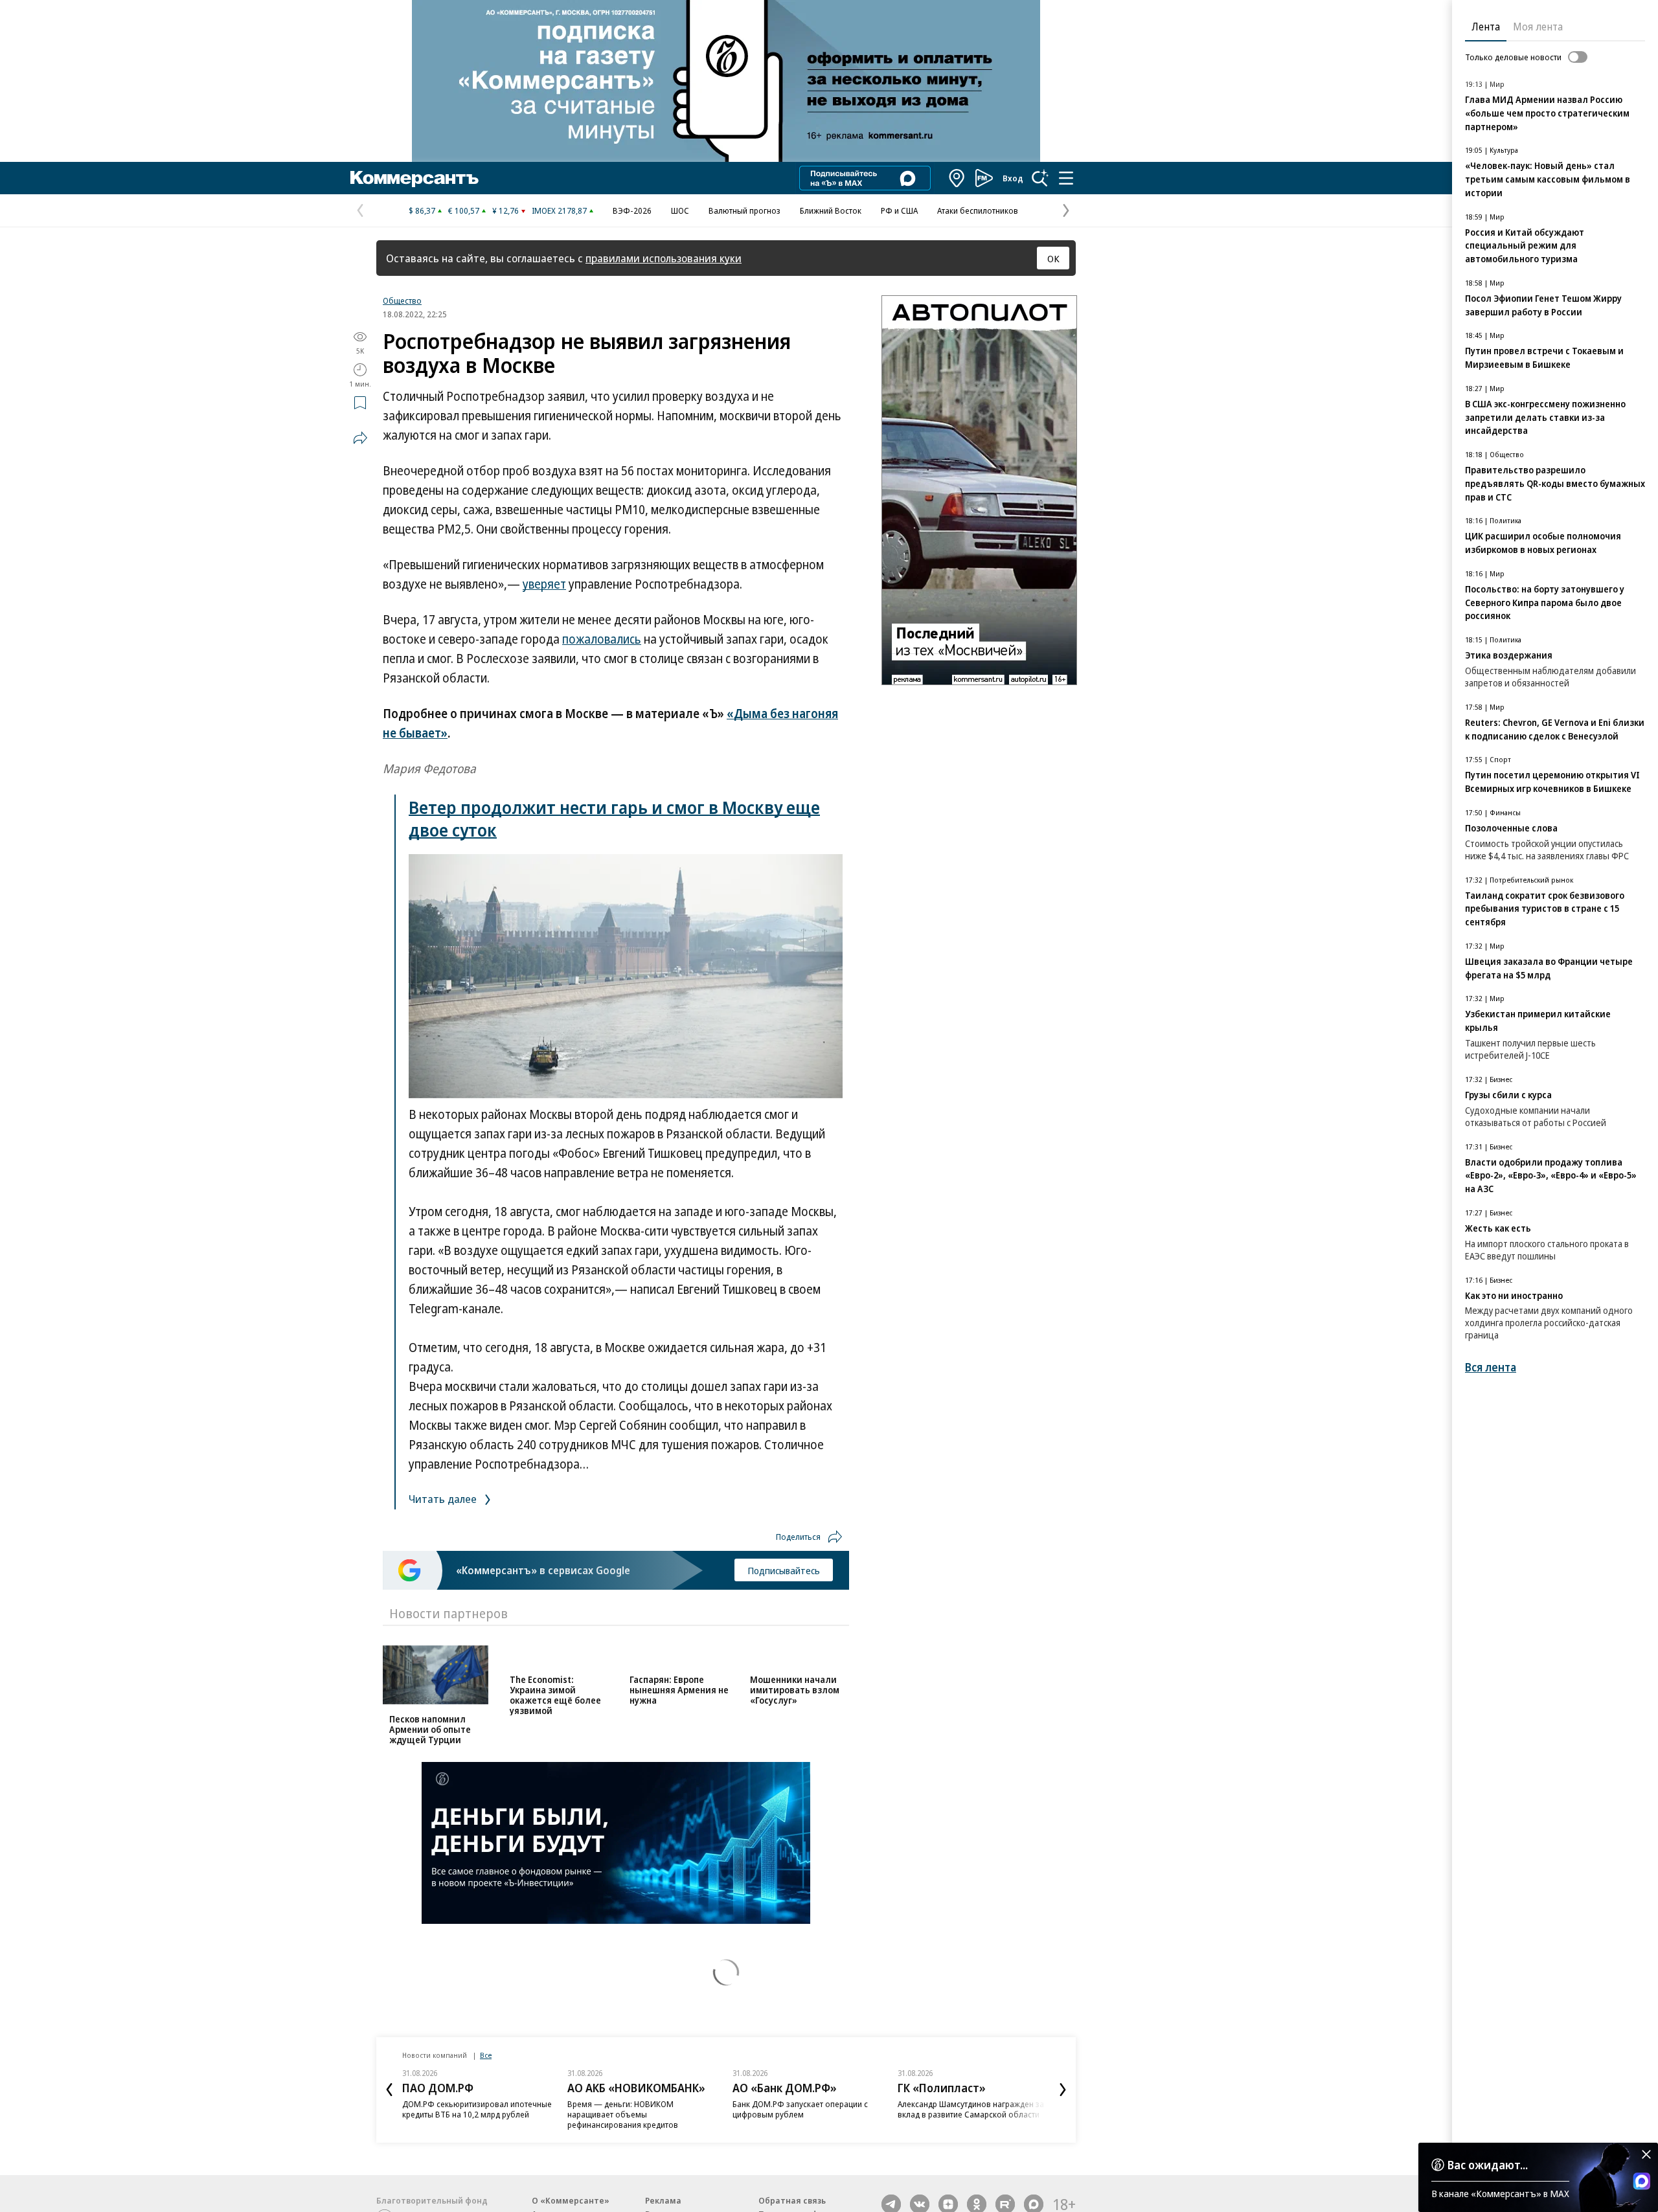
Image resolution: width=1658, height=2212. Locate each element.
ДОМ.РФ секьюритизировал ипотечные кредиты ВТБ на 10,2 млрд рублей (477, 2119)
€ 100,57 (464, 210)
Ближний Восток (831, 210)
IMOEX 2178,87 (559, 210)
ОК (1053, 258)
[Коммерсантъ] (414, 178)
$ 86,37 (422, 210)
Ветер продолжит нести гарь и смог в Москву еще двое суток (614, 818)
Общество (402, 300)
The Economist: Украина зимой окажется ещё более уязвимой (555, 1734)
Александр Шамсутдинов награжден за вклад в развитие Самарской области (971, 2119)
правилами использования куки (664, 258)
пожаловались (602, 639)
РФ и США (899, 210)
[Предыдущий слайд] (389, 2099)
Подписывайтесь (784, 1570)
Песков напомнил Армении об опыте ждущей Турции (430, 1729)
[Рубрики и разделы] (1066, 178)
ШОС (680, 210)
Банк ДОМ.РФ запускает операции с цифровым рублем (800, 2119)
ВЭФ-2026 (632, 210)
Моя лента (1538, 27)
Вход (1013, 178)
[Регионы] (957, 178)
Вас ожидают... (1488, 2165)
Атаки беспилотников (978, 210)
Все (486, 2065)
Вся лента (1491, 1367)
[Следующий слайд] (1063, 2099)
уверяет (544, 584)
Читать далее (444, 1499)
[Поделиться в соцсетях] (360, 438)
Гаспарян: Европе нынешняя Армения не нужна (679, 1729)
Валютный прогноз (744, 210)
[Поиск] (1040, 178)
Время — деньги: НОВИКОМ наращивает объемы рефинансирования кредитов (623, 2124)
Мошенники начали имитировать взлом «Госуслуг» (795, 1729)
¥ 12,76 (505, 210)
